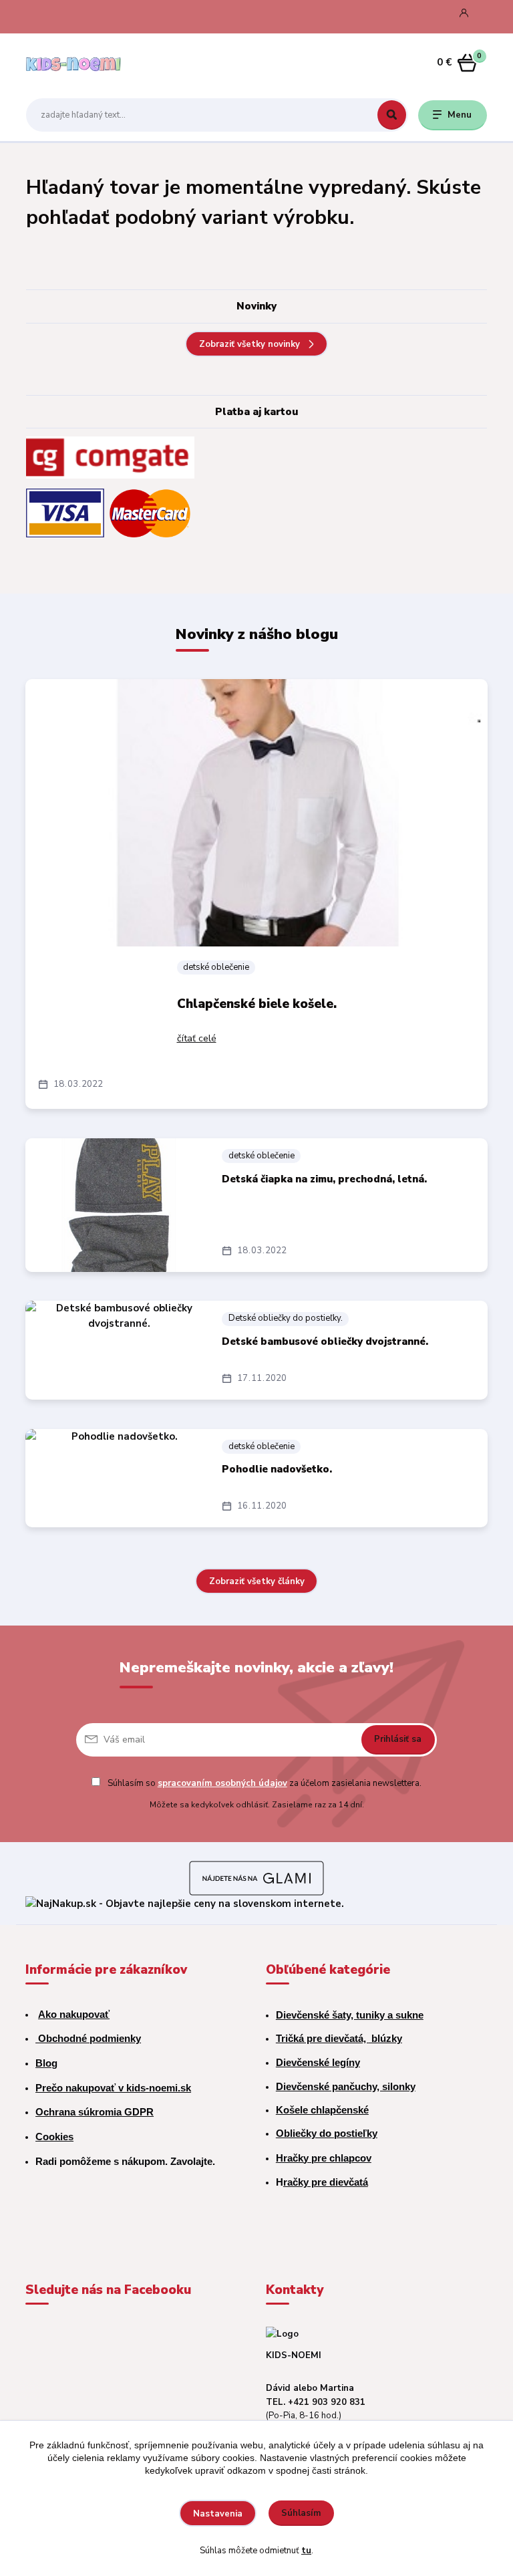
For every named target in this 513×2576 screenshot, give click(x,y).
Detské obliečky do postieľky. (286, 1318)
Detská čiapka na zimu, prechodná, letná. (324, 1179)
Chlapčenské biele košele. (257, 1004)
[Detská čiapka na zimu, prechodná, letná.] (119, 1205)
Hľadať (392, 115)
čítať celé (197, 1038)
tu (306, 2551)
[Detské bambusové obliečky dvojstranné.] (119, 1350)
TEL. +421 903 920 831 (316, 2402)
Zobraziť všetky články (257, 1581)
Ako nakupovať (74, 2014)
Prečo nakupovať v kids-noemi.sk (113, 2088)
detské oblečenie (216, 967)
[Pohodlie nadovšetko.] (119, 1478)
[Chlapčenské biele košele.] (257, 813)
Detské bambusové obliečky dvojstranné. (325, 1341)
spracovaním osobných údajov (222, 1783)
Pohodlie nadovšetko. (277, 1469)
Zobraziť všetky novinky (249, 344)
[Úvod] (89, 63)
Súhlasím (301, 2513)
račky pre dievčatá (326, 2182)
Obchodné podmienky (88, 2038)
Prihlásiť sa (398, 1739)
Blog (46, 2063)
